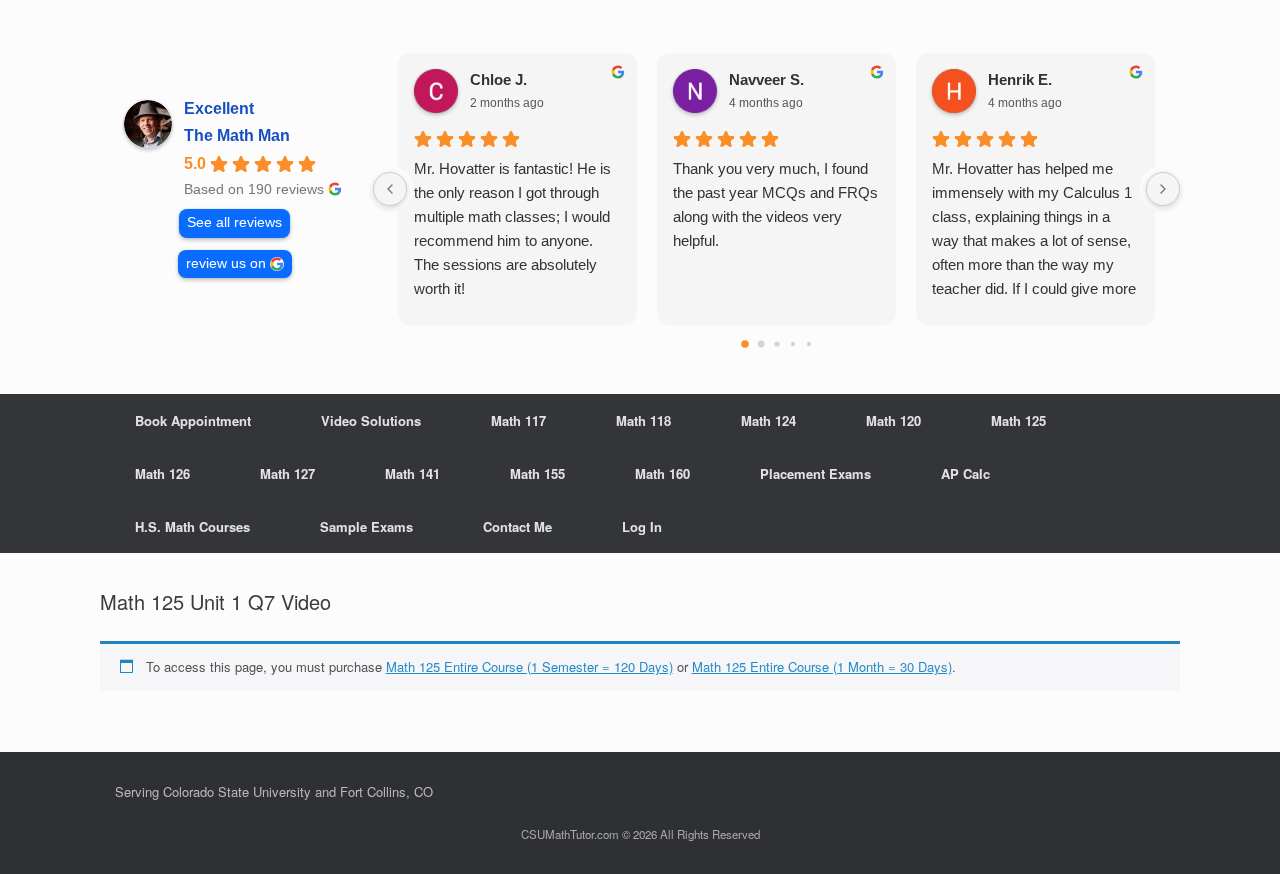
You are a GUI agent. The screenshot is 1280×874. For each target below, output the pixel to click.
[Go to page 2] (776, 343)
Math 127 (287, 473)
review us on (226, 263)
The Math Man (237, 135)
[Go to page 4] (808, 344)
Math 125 (1018, 420)
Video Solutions (371, 420)
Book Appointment (193, 420)
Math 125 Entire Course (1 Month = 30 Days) (822, 666)
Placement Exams (815, 473)
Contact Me (517, 526)
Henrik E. (1020, 79)
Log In (642, 526)
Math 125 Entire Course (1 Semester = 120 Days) (529, 666)
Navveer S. (766, 79)
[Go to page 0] (745, 344)
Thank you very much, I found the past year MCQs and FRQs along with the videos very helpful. (775, 204)
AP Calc (965, 473)
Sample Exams (366, 526)
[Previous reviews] (390, 189)
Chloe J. (498, 79)
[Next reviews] (1163, 189)
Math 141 (412, 473)
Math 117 (518, 420)
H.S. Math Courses (192, 526)
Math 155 (537, 473)
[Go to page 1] (760, 344)
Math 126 (162, 473)
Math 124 (768, 420)
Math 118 (643, 420)
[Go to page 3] (792, 344)
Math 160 (662, 473)
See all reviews (234, 222)
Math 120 (893, 420)
